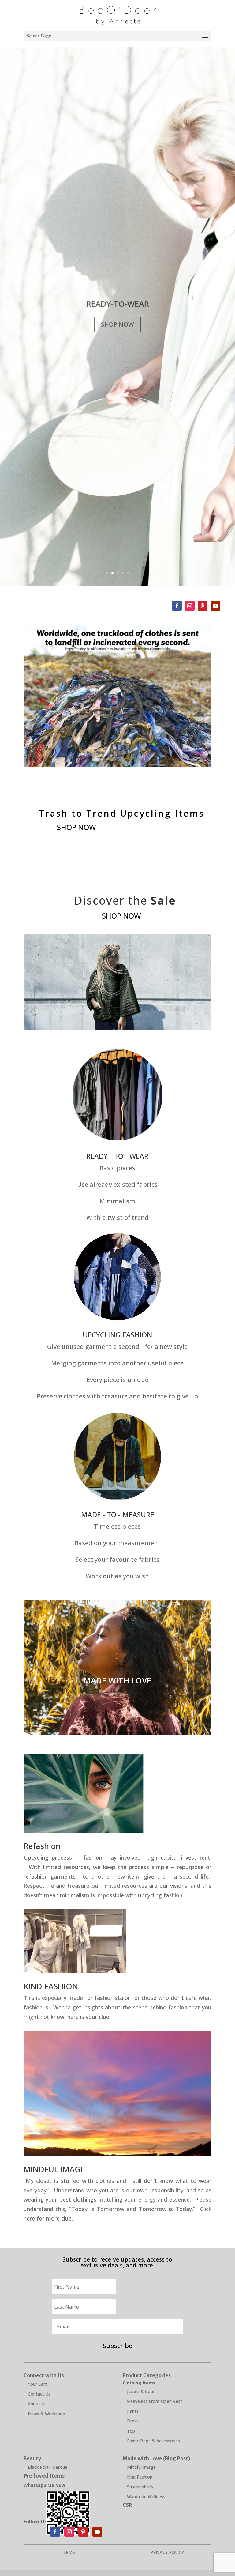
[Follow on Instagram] (190, 606)
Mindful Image (141, 2467)
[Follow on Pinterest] (203, 606)
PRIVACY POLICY (167, 2552)
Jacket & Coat (141, 2391)
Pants (133, 2411)
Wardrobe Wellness (146, 2496)
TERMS (68, 2552)
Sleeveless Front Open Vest (155, 2401)
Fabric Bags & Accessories (153, 2441)
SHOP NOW (117, 324)
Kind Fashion (140, 2477)
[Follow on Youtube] (215, 606)
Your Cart (37, 2384)
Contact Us (39, 2394)
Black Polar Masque (48, 2467)
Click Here (117, 1701)
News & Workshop (47, 2414)
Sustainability (140, 2487)
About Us (37, 2404)
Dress (133, 2421)
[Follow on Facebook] (177, 606)
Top (131, 2431)
